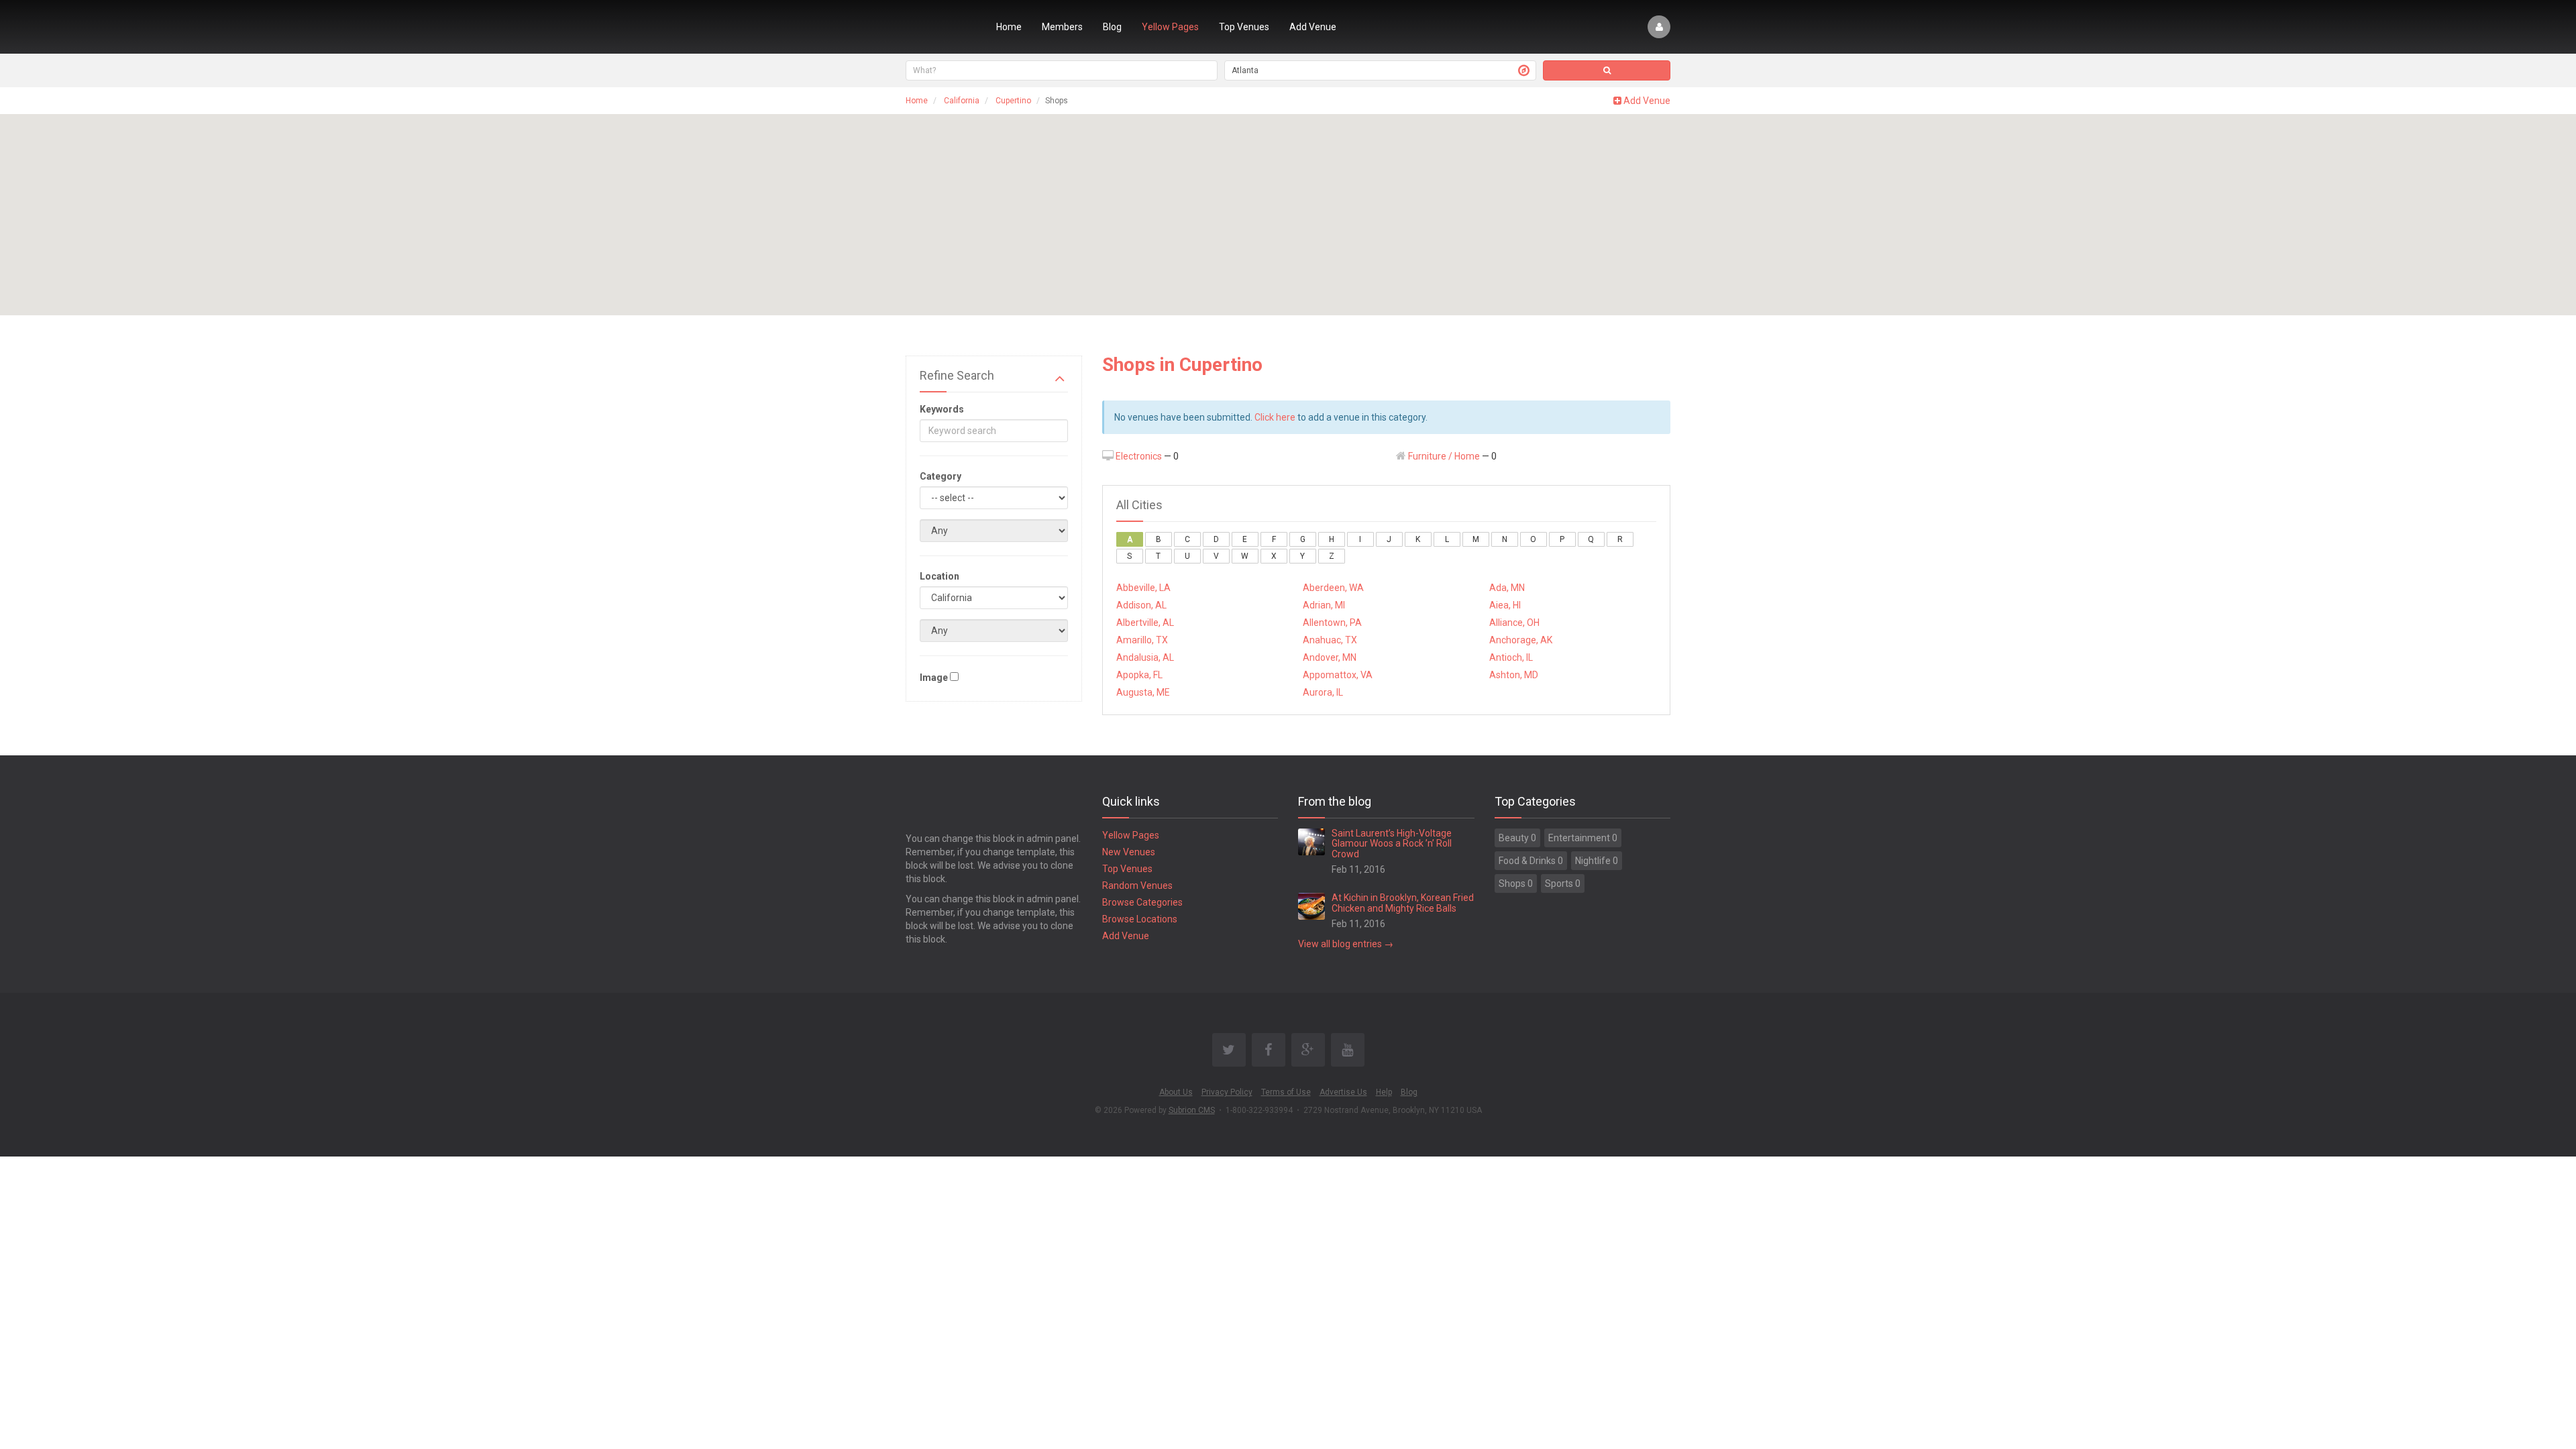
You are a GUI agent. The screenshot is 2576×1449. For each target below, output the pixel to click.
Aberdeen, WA (1333, 588)
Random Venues (1137, 885)
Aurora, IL (1323, 692)
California (962, 101)
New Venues (1129, 852)
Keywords (942, 409)
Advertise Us (1343, 1092)
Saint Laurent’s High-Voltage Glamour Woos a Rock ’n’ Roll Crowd (1392, 844)
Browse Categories (1142, 902)
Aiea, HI (1505, 605)
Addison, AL (1141, 605)
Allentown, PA (1332, 623)
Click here (1275, 417)
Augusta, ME (1143, 692)
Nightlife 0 (1597, 861)
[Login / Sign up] (1659, 27)
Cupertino (1013, 101)
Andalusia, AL (1145, 657)
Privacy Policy (1227, 1092)
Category (941, 476)
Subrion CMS (1192, 1110)
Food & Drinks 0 (1531, 861)
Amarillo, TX (1142, 640)
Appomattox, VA (1338, 675)
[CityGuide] (941, 27)
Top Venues (1244, 27)
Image (934, 678)
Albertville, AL (1145, 623)
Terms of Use (1286, 1092)
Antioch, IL (1511, 657)
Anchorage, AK (1521, 640)
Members (1062, 27)
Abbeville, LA (1143, 588)
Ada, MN (1507, 588)
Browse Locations (1140, 919)
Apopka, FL (1139, 675)
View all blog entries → (1346, 944)
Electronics (1139, 456)
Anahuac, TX (1330, 640)
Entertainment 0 (1583, 838)
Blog (1112, 27)
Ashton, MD (1514, 675)
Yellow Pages (1170, 27)
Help (1384, 1092)
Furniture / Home (1444, 456)
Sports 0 (1563, 883)
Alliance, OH (1514, 623)
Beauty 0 (1517, 838)
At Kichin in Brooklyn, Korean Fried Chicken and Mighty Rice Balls (1403, 903)
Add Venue (1313, 27)
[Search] (1607, 70)
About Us (1176, 1092)
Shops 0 (1516, 883)
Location (940, 576)
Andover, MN (1330, 657)
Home (1009, 27)
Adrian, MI (1324, 605)
